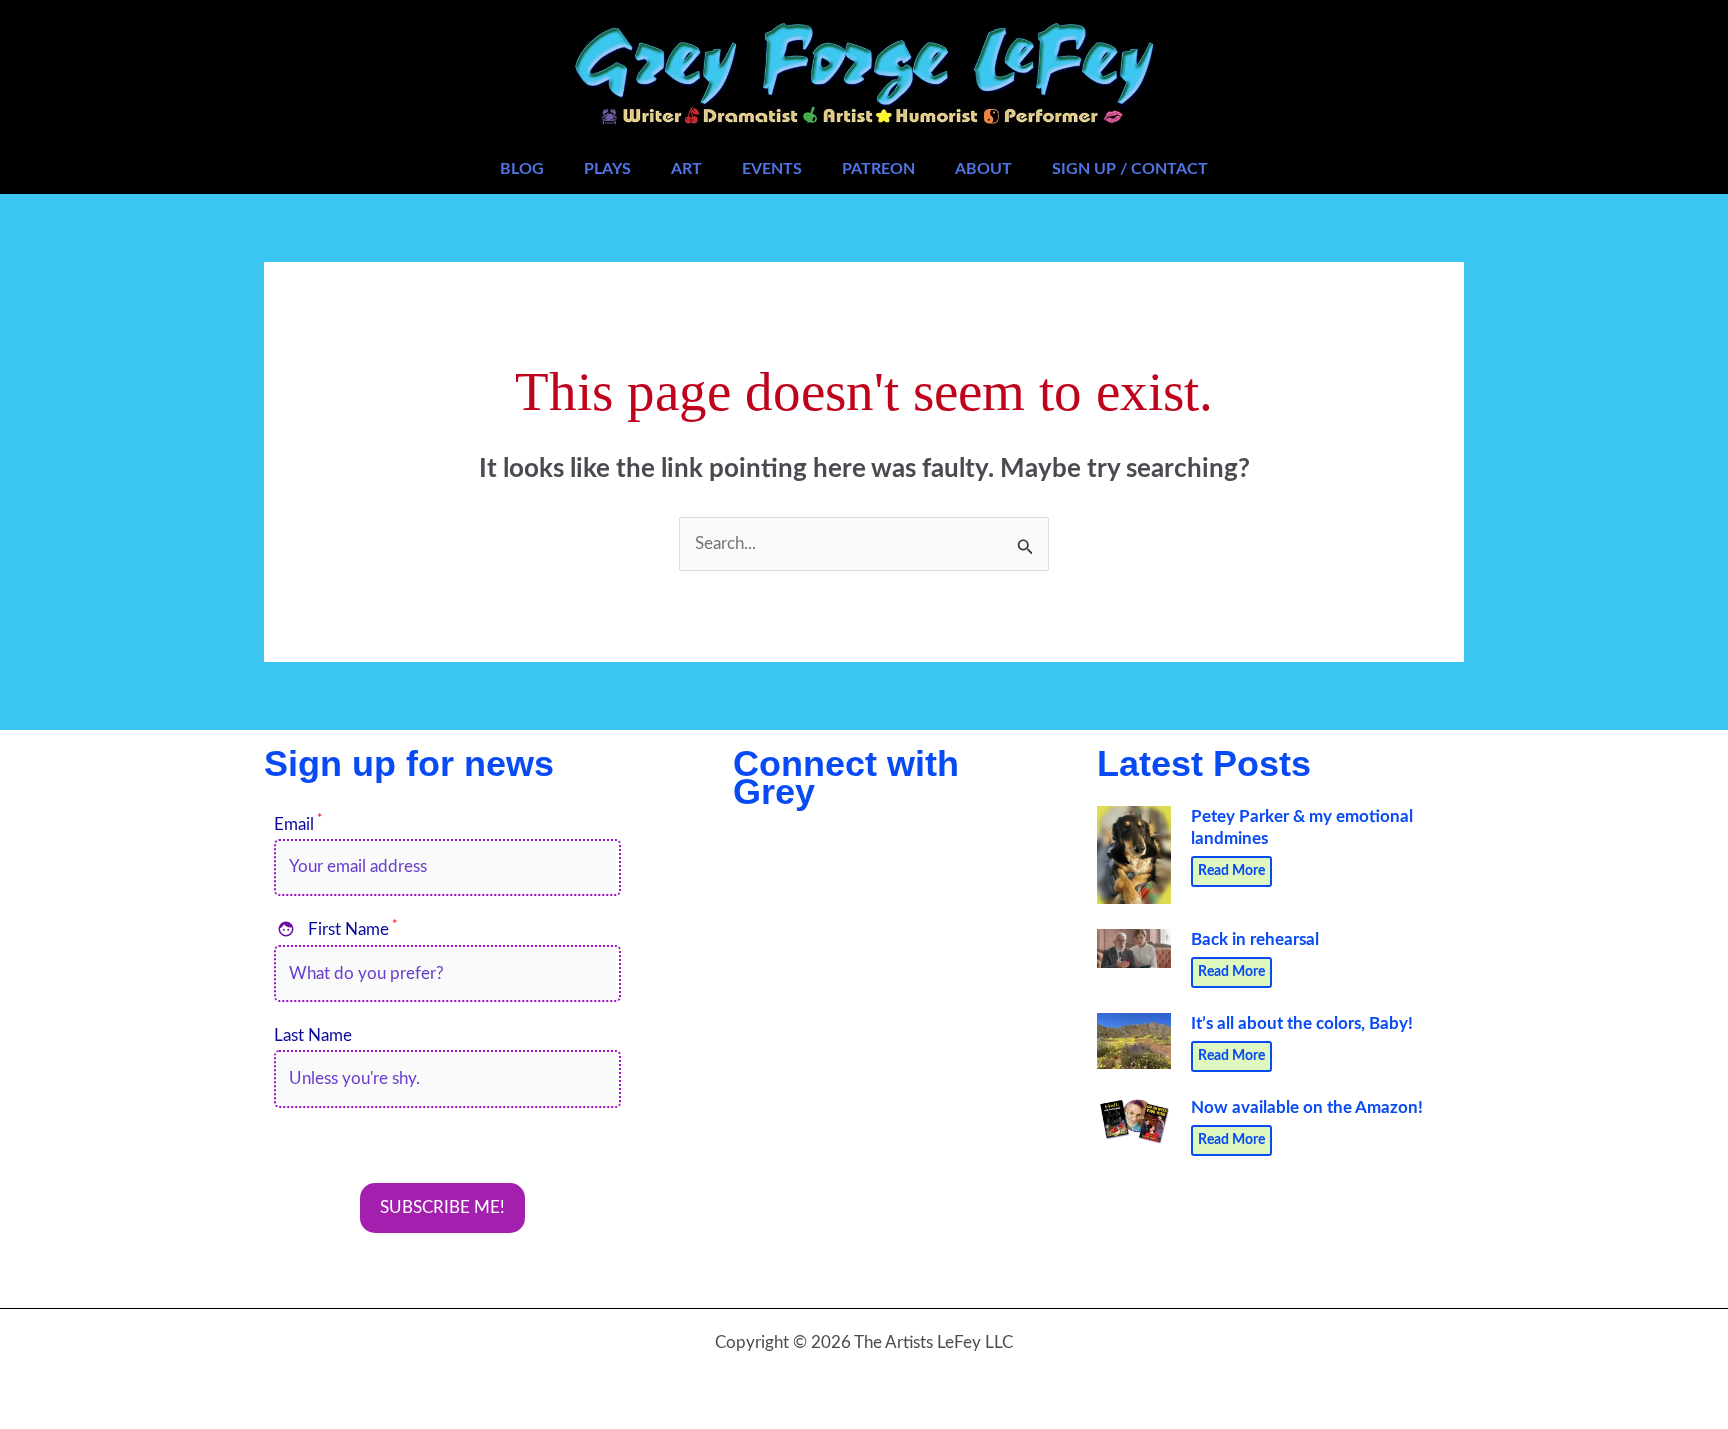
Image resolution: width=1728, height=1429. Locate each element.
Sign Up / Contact (1130, 169)
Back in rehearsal (1255, 939)
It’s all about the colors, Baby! (1302, 1023)
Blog (522, 169)
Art (686, 169)
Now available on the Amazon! (1307, 1107)
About (983, 169)
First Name (337, 929)
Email (298, 824)
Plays (607, 169)
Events (772, 169)
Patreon (878, 169)
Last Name (313, 1035)
